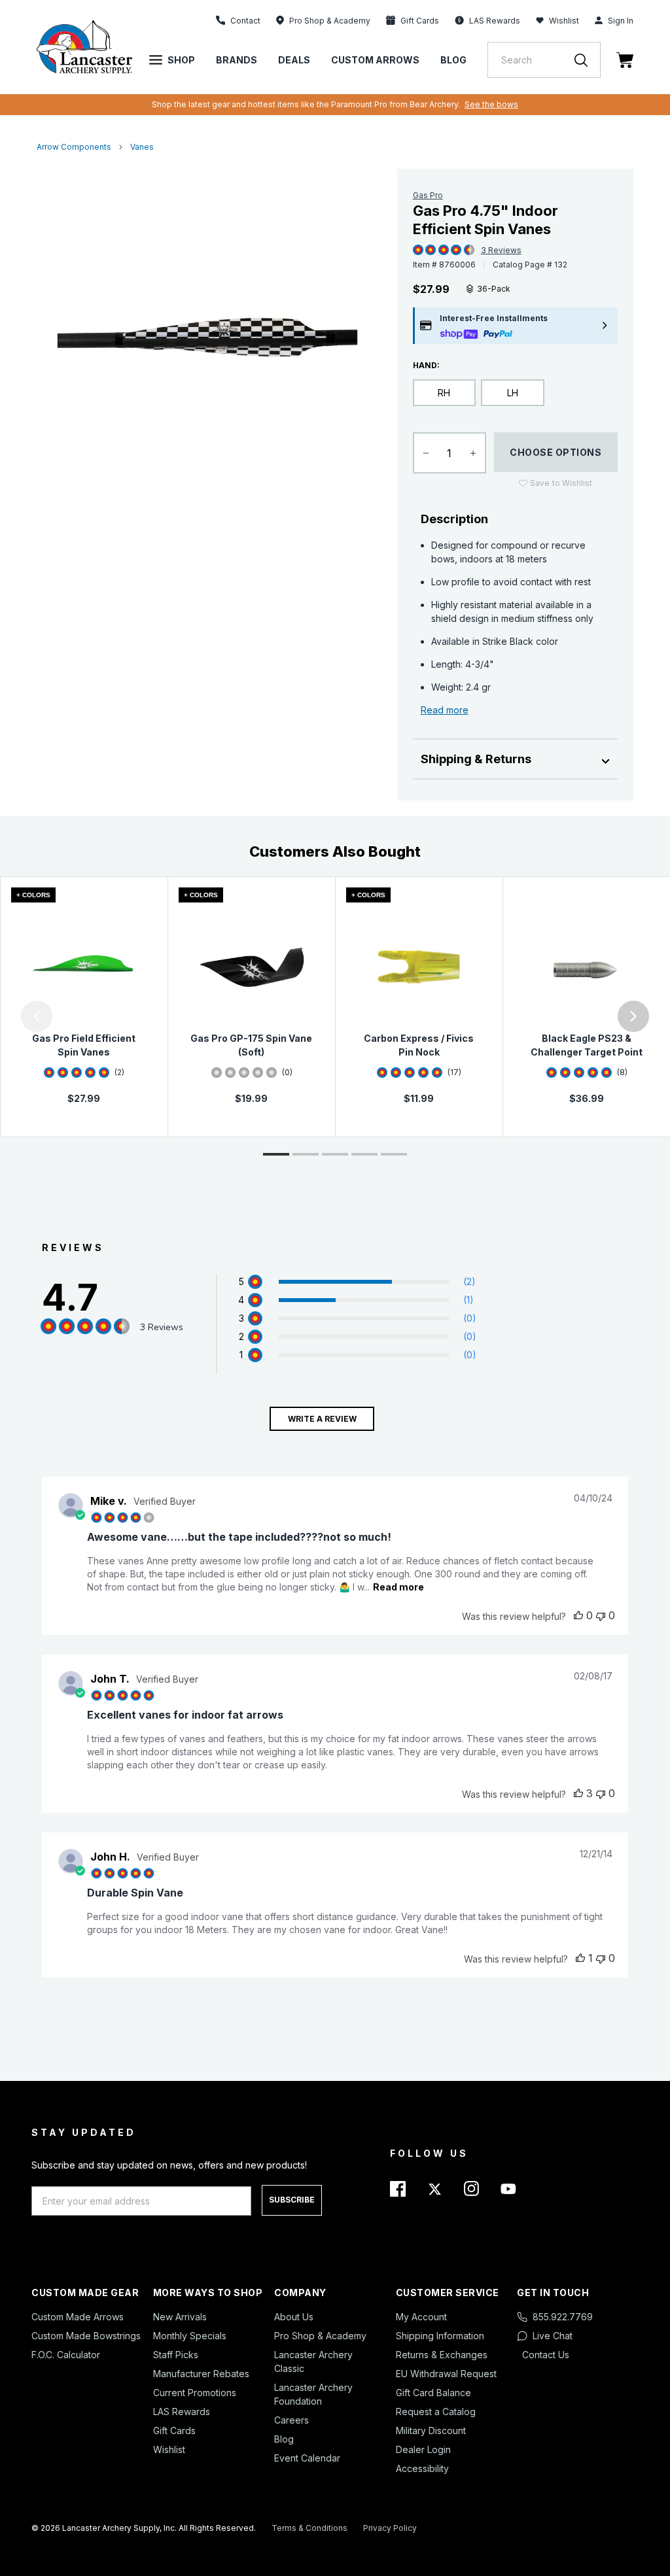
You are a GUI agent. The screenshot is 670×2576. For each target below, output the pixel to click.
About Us (294, 2317)
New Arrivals (180, 2317)
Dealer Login (423, 2449)
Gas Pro (428, 195)
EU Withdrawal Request (446, 2374)
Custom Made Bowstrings (86, 2336)
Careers (291, 2420)
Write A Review (322, 1419)
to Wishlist (561, 483)
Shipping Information (440, 2336)
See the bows (491, 104)
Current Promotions (195, 2393)
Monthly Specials (190, 2336)
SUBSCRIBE (292, 2200)
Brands (237, 60)
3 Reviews (501, 250)
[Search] (588, 60)
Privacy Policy (390, 2528)
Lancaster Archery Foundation (313, 2394)
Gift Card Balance (433, 2393)
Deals (294, 60)
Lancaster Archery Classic (313, 2361)
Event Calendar (307, 2458)
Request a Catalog (436, 2412)
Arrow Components (74, 147)
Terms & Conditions (309, 2528)
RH (444, 393)
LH (513, 393)
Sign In (621, 21)
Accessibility (422, 2468)
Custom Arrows (375, 60)
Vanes (142, 147)
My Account (421, 2317)
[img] (418, 250)
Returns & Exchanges (442, 2355)
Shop (181, 60)
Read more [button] (398, 1587)
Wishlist (564, 21)
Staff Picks (176, 2355)
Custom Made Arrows (78, 2317)
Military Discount (431, 2430)
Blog (453, 60)
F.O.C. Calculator (66, 2355)
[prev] (37, 1016)
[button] (3, 1016)
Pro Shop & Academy (320, 2336)
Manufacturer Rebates (201, 2374)
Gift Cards (174, 2430)
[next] (633, 1016)
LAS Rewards (182, 2412)
